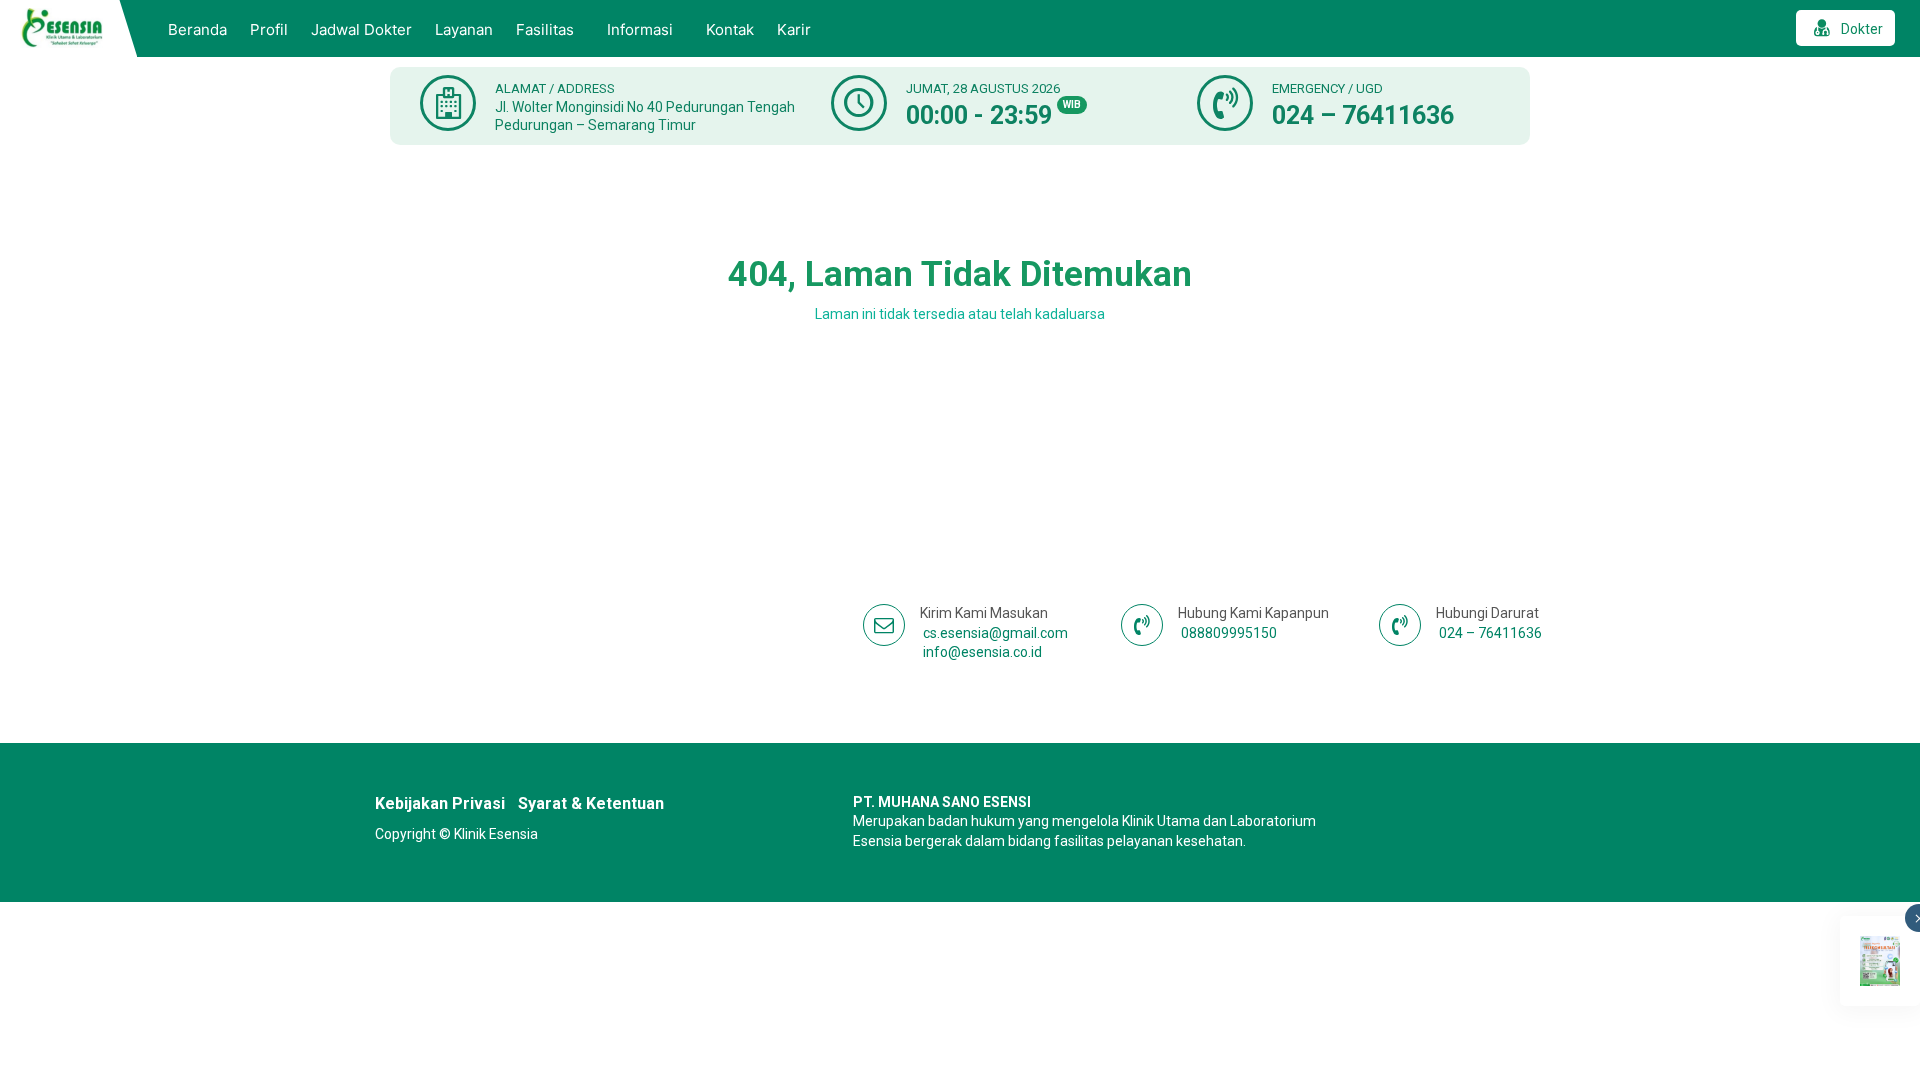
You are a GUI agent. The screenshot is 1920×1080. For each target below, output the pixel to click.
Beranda (197, 29)
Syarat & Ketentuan (591, 803)
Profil (269, 29)
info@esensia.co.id (982, 652)
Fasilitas (545, 29)
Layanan (464, 29)
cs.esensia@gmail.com (995, 633)
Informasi (640, 29)
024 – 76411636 (1363, 115)
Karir (794, 29)
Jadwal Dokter (361, 29)
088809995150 (1229, 633)
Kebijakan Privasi (440, 803)
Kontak (730, 29)
